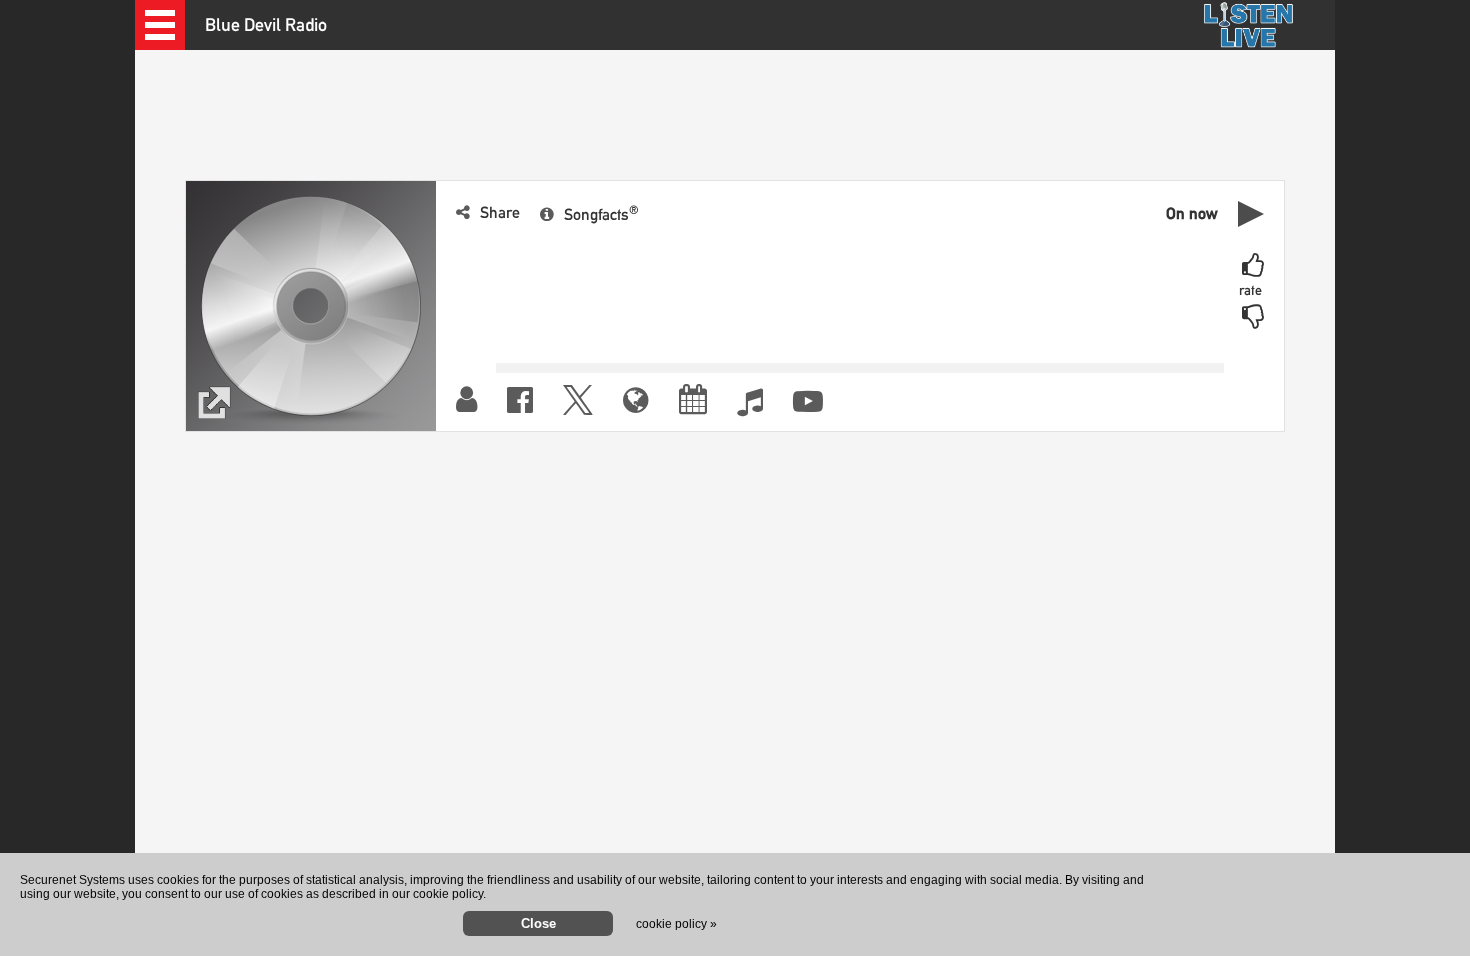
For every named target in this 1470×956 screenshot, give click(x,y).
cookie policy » (676, 924)
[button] (160, 25)
